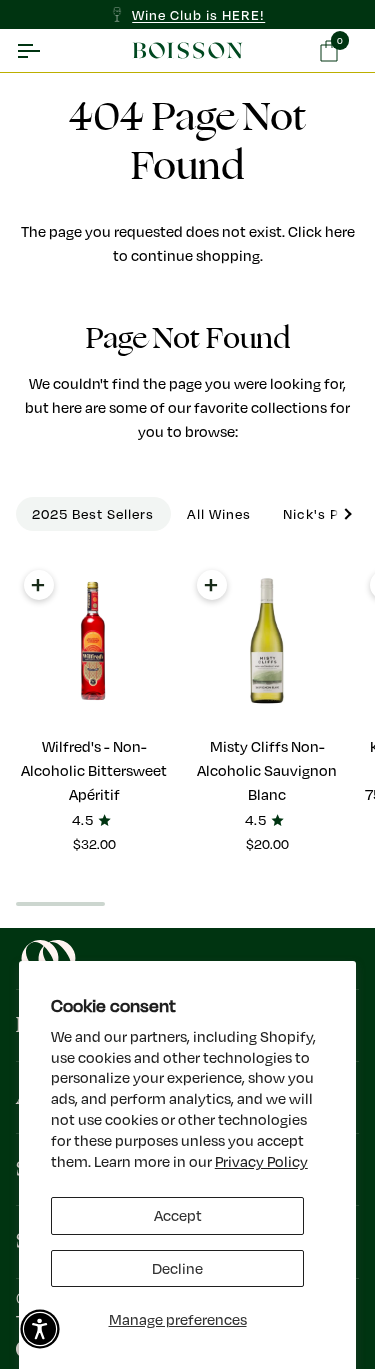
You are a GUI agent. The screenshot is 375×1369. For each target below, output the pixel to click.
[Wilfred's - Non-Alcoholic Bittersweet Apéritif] (94, 641)
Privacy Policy (261, 1161)
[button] (40, 1329)
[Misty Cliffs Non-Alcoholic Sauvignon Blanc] (267, 641)
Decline (177, 1268)
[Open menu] (46, 50)
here (340, 231)
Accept (178, 1215)
